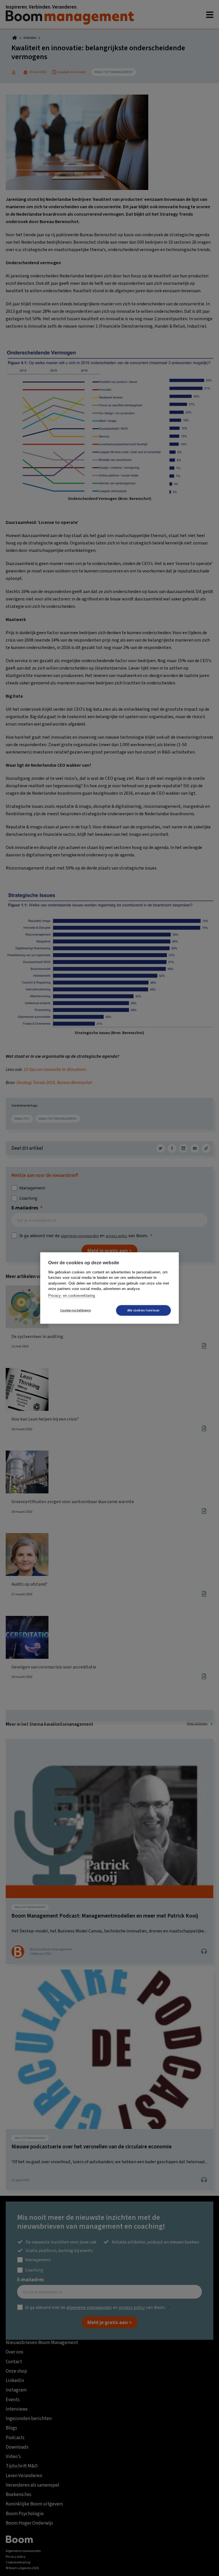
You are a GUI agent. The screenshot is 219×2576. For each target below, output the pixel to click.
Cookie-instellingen (76, 1310)
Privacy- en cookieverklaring (72, 1296)
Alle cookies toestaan (143, 1310)
